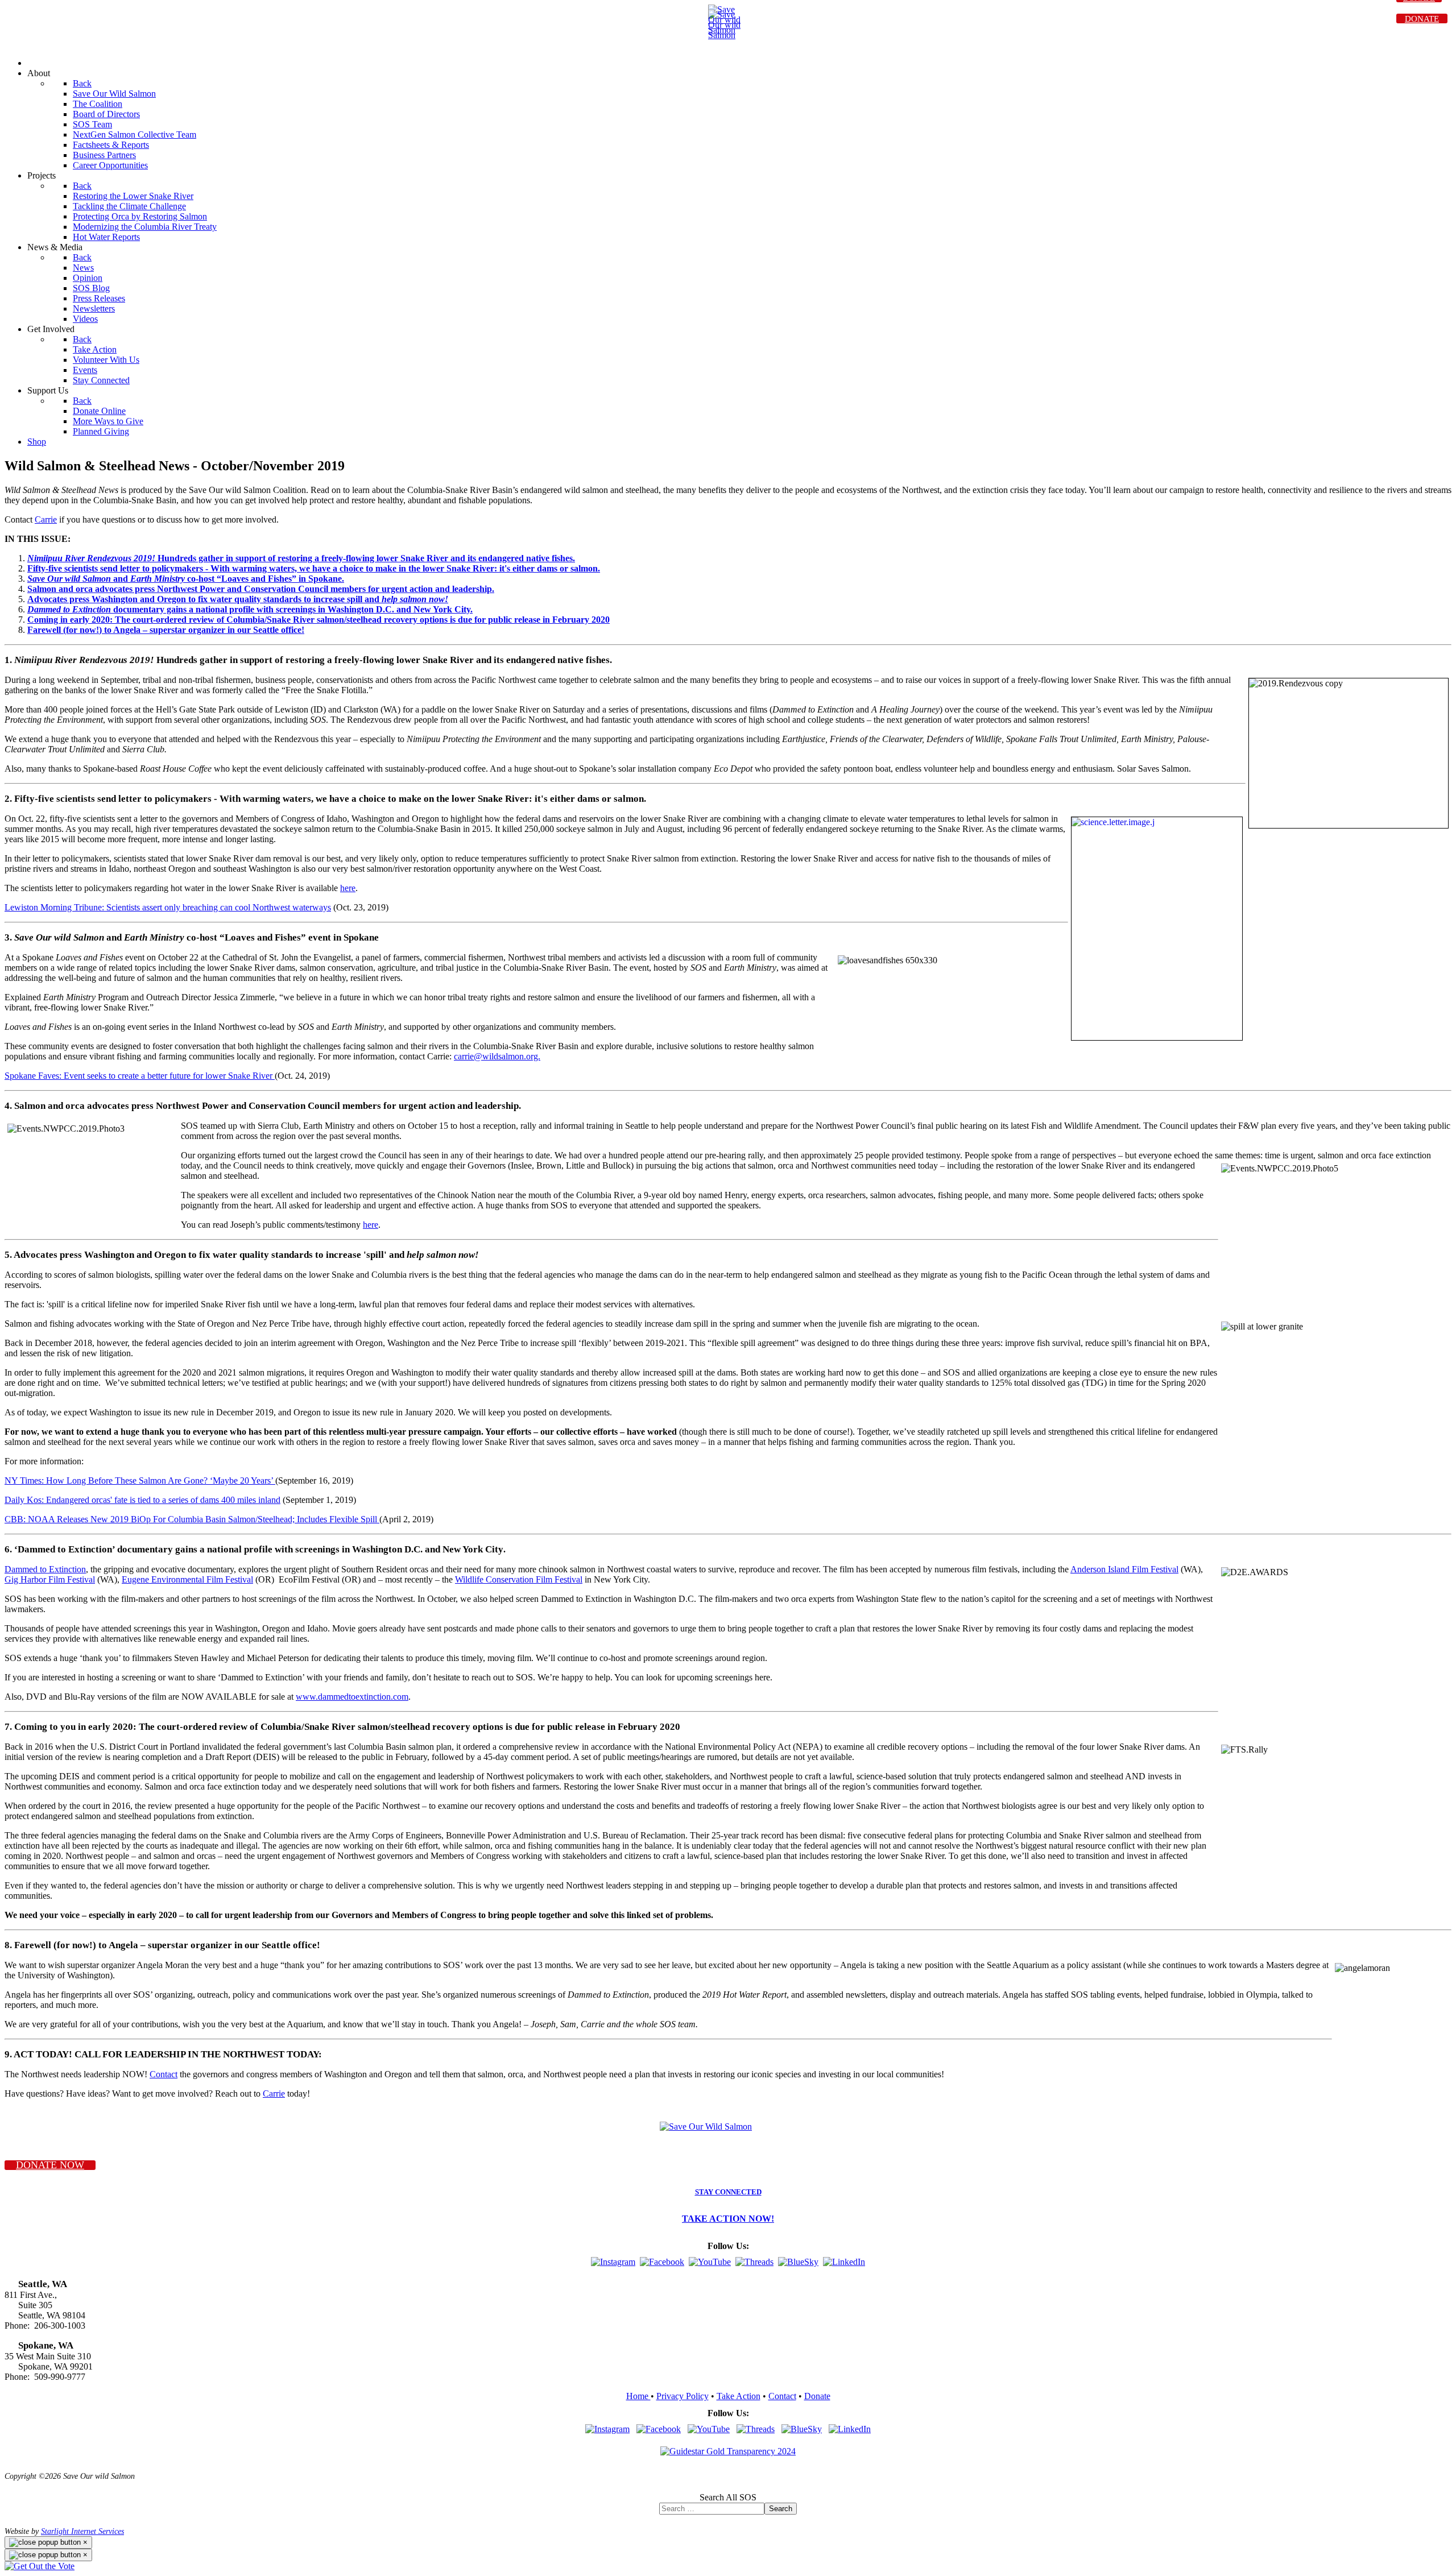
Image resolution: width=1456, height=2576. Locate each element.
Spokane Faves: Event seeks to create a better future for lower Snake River (140, 1076)
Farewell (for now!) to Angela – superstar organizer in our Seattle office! (166, 630)
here (348, 888)
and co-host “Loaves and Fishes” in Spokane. (186, 579)
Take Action (739, 2396)
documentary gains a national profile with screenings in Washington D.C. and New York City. (250, 609)
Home (638, 2396)
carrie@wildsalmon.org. (497, 1056)
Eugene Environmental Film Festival (187, 1579)
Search (781, 2509)
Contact (164, 2074)
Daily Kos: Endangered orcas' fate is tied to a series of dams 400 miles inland (142, 1500)
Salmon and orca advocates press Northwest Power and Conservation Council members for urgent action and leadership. (261, 589)
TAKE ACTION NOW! (728, 2219)
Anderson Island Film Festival (1124, 1569)
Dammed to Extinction (45, 1569)
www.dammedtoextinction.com (352, 1697)
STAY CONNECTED (728, 2192)
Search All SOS (728, 2497)
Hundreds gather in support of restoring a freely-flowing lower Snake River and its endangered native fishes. (301, 558)
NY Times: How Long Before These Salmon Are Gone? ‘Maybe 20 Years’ (140, 1480)
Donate (817, 2396)
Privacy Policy (682, 2396)
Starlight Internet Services (82, 2531)
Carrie (46, 519)
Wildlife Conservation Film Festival (519, 1579)
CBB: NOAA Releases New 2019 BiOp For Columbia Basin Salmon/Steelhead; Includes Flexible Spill (192, 1519)
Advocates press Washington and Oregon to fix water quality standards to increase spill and (238, 599)
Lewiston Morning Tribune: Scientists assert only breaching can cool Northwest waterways (168, 907)
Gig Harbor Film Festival (50, 1579)
